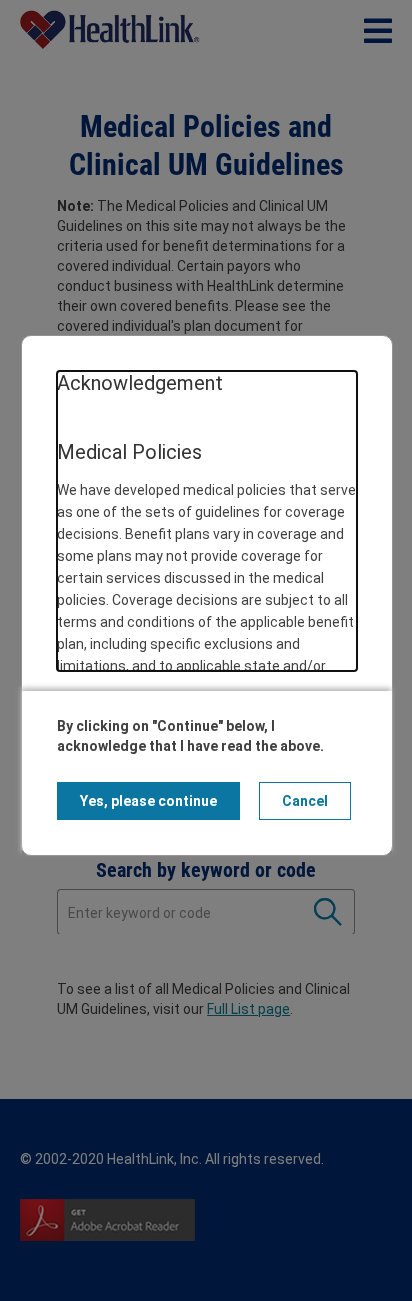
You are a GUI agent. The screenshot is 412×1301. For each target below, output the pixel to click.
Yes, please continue (148, 801)
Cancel (305, 801)
